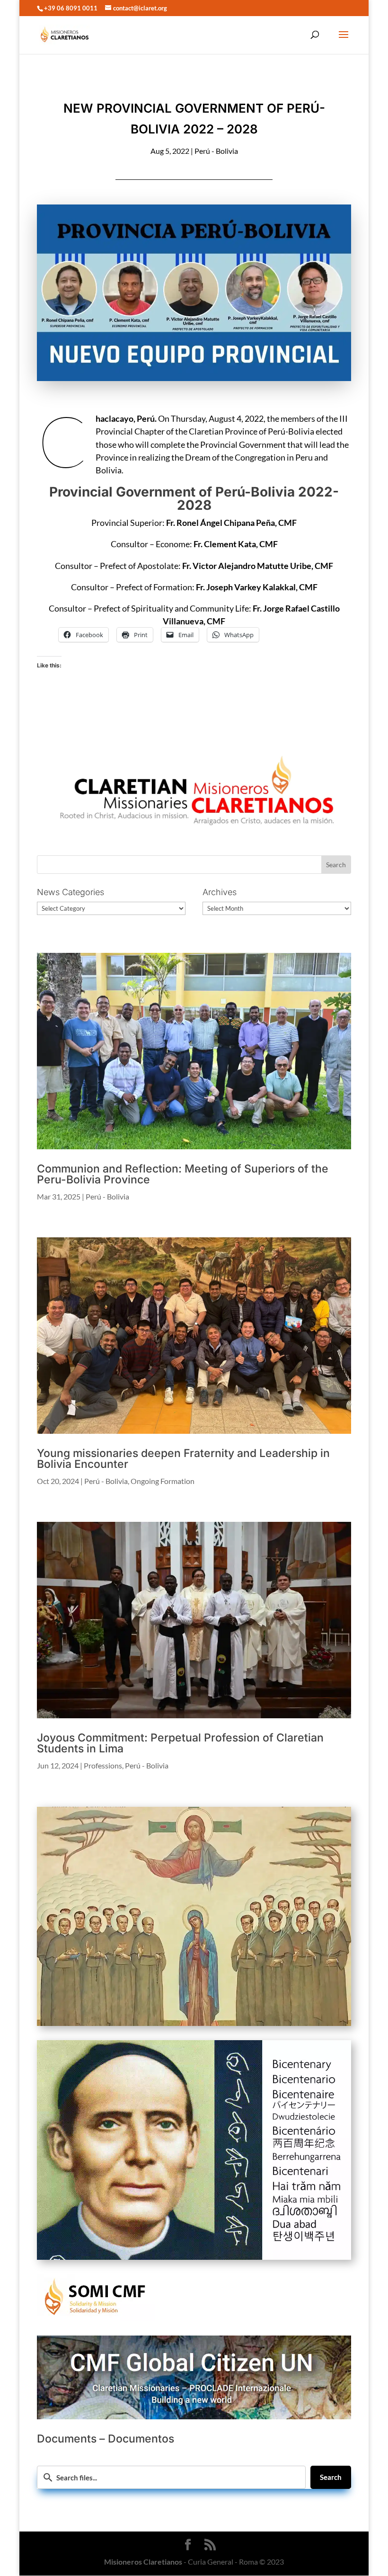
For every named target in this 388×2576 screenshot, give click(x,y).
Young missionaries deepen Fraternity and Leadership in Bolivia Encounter (183, 1459)
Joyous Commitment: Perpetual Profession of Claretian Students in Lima (180, 1743)
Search (331, 2477)
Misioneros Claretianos (143, 2562)
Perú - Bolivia (216, 151)
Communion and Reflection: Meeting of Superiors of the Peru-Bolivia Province (183, 1174)
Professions (103, 1765)
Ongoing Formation (163, 1481)
